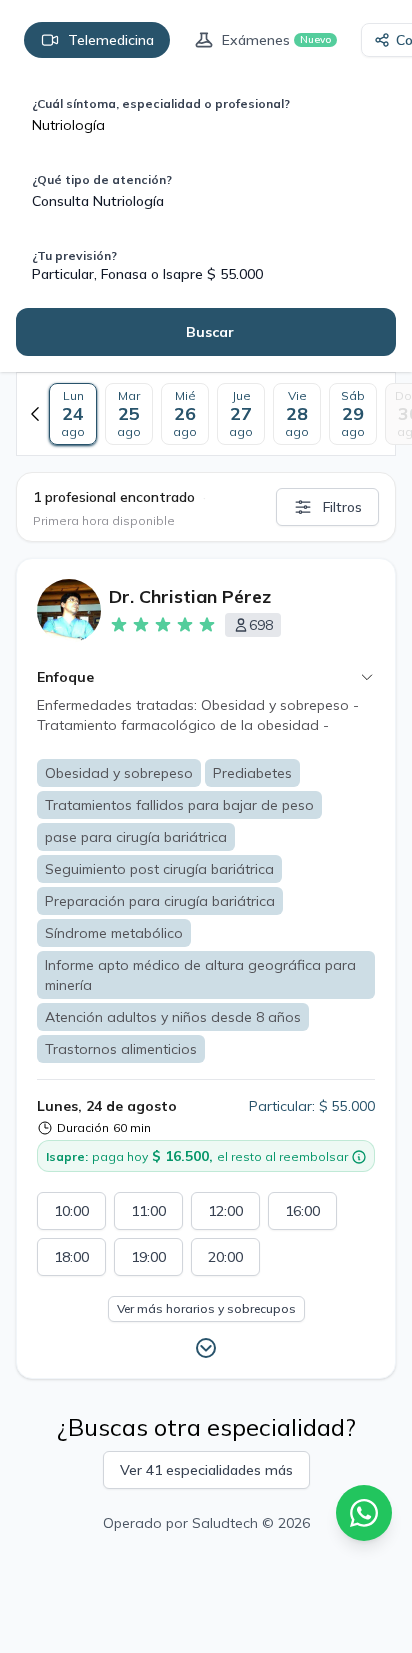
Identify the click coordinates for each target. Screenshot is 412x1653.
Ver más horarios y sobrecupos (206, 1308)
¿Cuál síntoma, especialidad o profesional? (161, 103)
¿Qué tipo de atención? (102, 179)
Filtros (342, 507)
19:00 (148, 1257)
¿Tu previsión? (74, 255)
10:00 (71, 1211)
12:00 (225, 1211)
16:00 (302, 1211)
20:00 (225, 1257)
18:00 (71, 1257)
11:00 (148, 1211)
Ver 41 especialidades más (206, 1470)
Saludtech (225, 1523)
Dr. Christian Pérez (190, 596)
